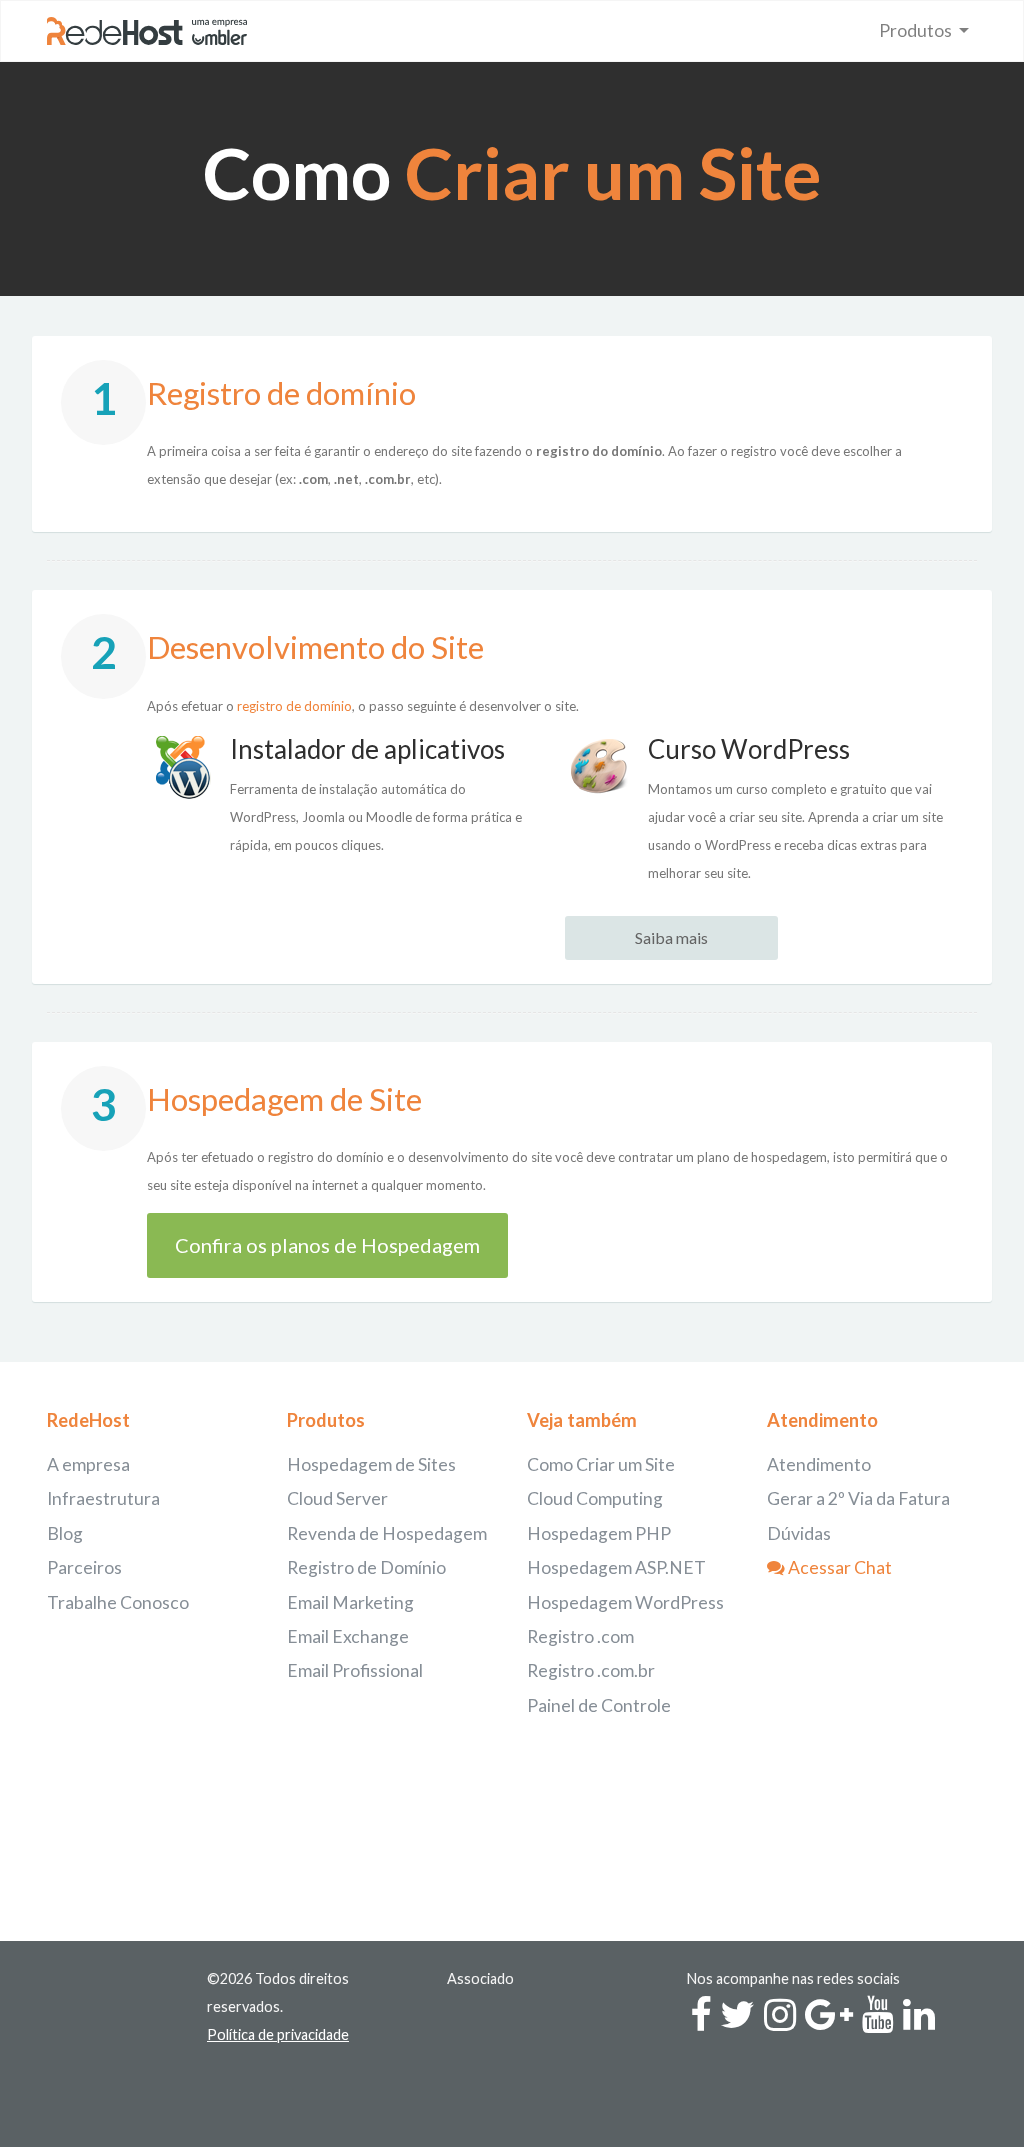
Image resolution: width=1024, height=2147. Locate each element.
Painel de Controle (599, 1705)
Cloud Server (337, 1498)
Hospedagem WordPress (625, 1602)
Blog (65, 1533)
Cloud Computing (595, 1498)
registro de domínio (294, 706)
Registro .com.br (591, 1670)
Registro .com (580, 1636)
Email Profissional (355, 1670)
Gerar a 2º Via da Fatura (858, 1498)
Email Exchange (348, 1636)
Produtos (917, 30)
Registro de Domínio (366, 1567)
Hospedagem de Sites (371, 1464)
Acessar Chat (838, 1567)
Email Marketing (350, 1602)
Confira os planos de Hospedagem (327, 1245)
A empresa (88, 1464)
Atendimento (819, 1464)
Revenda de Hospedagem (387, 1533)
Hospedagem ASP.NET (616, 1567)
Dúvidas (799, 1533)
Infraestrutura (103, 1498)
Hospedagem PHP (599, 1533)
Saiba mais (671, 937)
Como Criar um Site (601, 1464)
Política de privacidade (278, 2034)
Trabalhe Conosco (118, 1602)
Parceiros (84, 1567)
